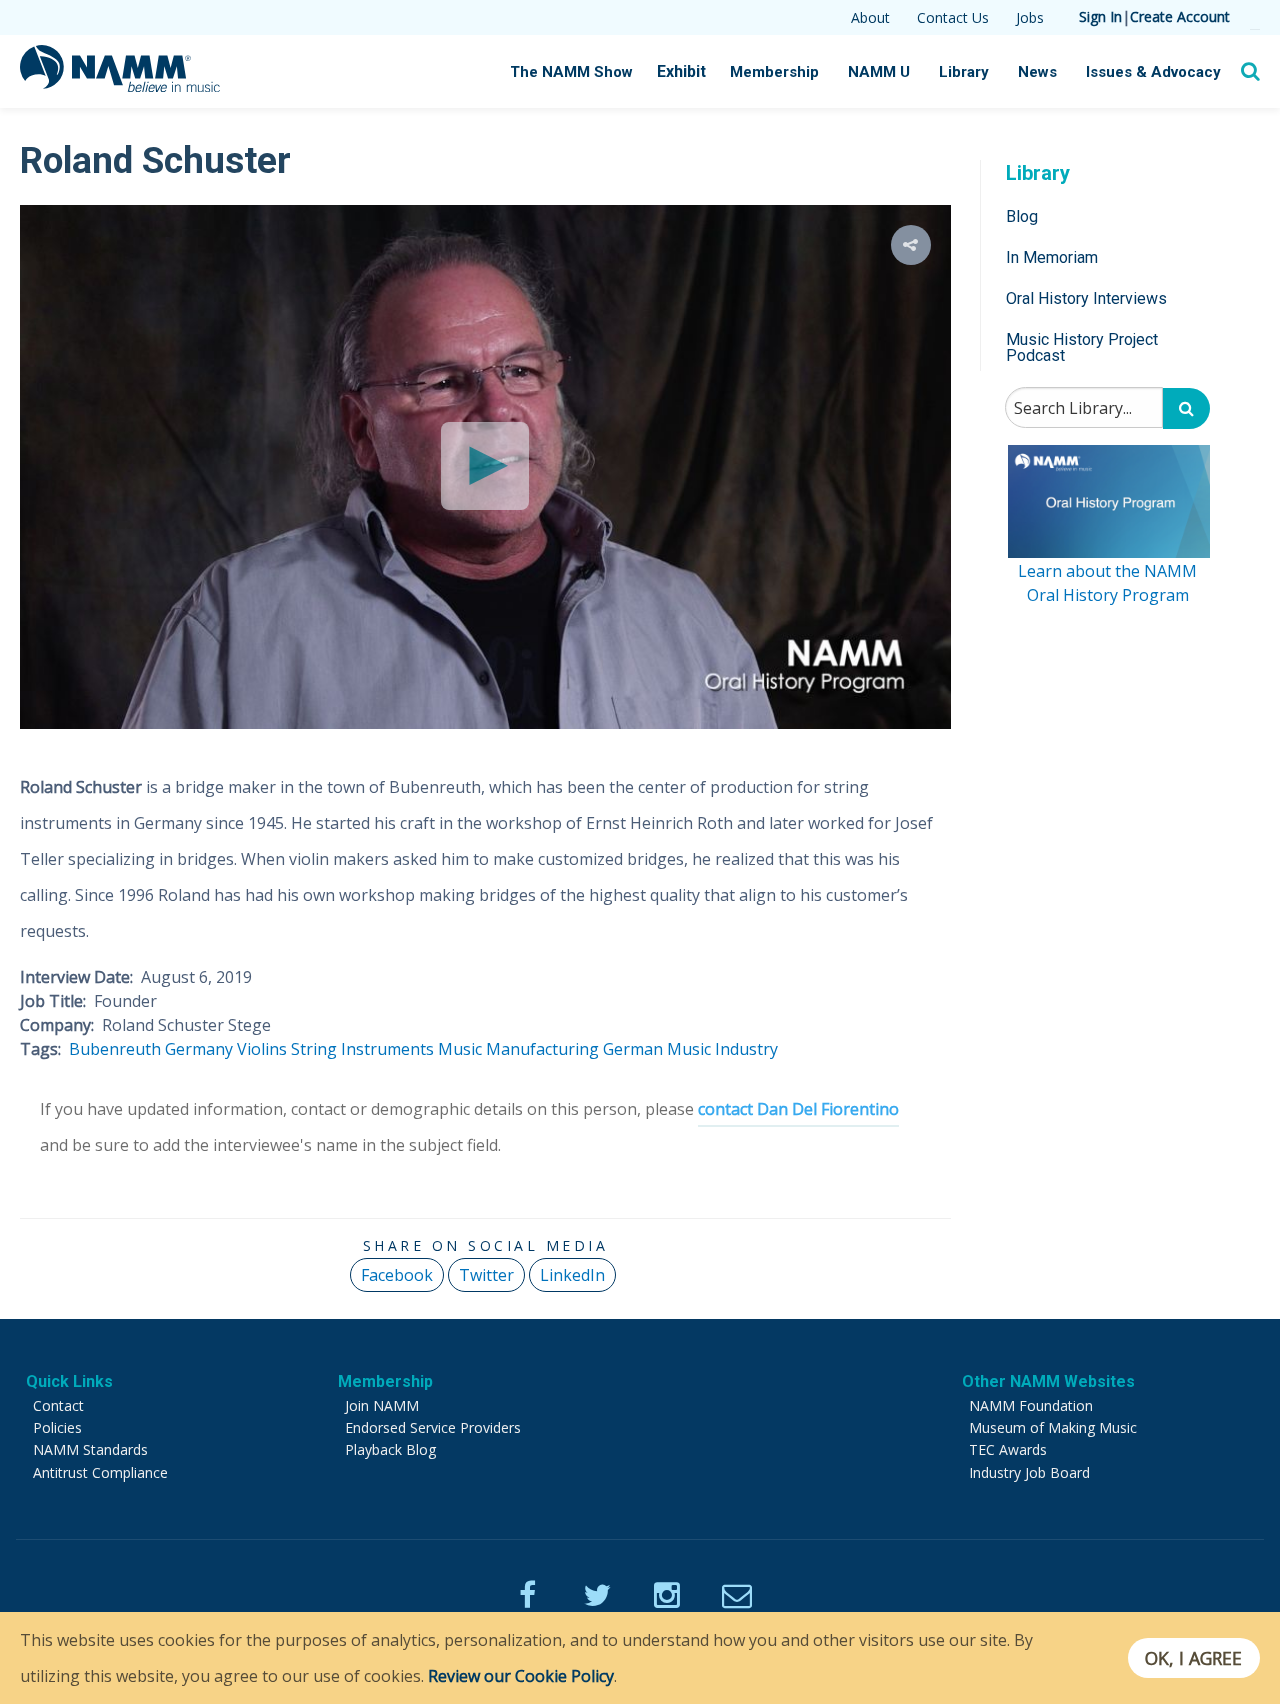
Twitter (486, 1275)
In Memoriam (1052, 256)
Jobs (1030, 17)
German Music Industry (690, 1049)
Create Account (1180, 16)
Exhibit (681, 71)
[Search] (1186, 408)
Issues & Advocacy (1153, 72)
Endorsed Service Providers (433, 1427)
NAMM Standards (90, 1449)
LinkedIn (572, 1275)
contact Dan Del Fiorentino (798, 1109)
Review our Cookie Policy (521, 1676)
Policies (57, 1427)
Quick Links (69, 1381)
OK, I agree (1193, 1658)
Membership (774, 72)
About (870, 17)
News (1037, 72)
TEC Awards (1008, 1449)
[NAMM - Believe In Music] (120, 86)
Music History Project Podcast (1082, 347)
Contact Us (953, 17)
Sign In (1100, 16)
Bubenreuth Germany (151, 1049)
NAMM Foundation (1031, 1405)
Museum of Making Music (1053, 1427)
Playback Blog (390, 1449)
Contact (58, 1405)
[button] (911, 245)
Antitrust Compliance (100, 1472)
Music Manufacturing (518, 1049)
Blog (1022, 215)
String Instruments (362, 1049)
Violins (262, 1049)
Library (964, 72)
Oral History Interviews (1086, 298)
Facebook (397, 1275)
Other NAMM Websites (1048, 1381)
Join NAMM (382, 1405)
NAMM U (879, 72)
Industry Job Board (1029, 1472)
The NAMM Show (571, 72)
